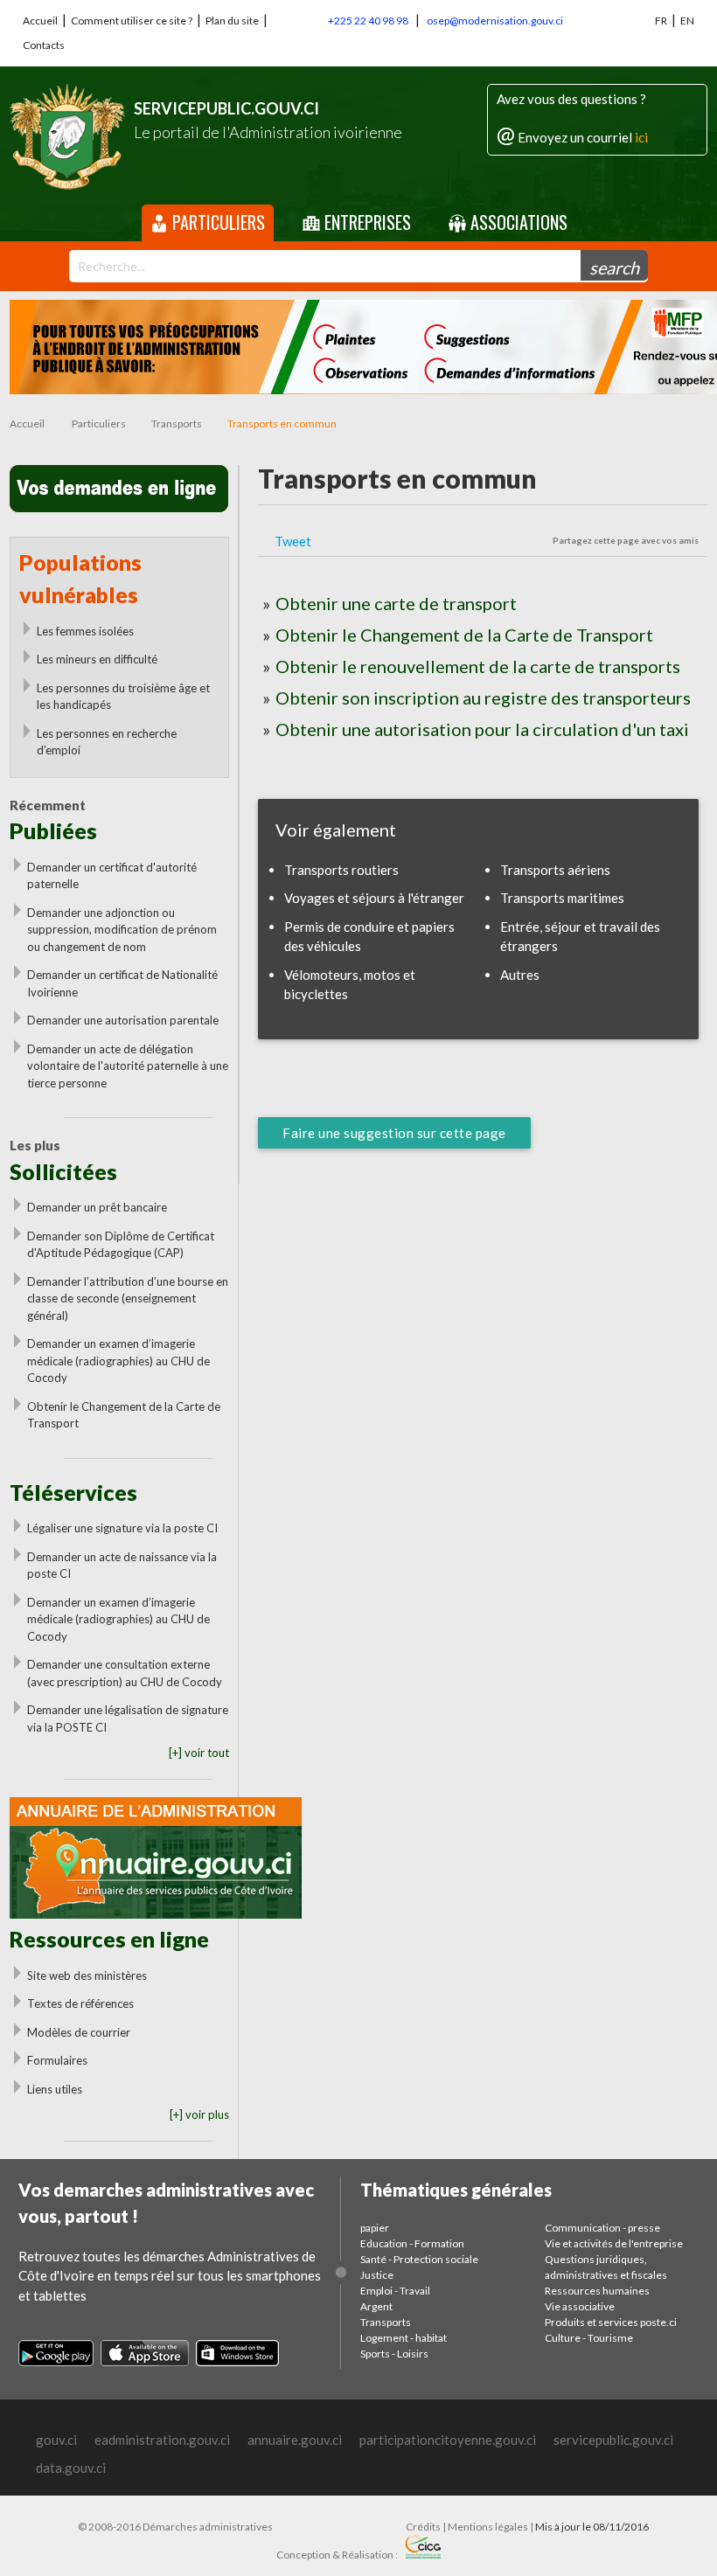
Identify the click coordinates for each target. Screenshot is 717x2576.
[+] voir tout (199, 1753)
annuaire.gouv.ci (295, 2440)
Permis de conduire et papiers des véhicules (369, 937)
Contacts (44, 45)
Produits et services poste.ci (611, 2322)
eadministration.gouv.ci (162, 2440)
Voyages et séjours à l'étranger (374, 898)
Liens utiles (55, 2089)
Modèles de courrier (79, 2032)
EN (687, 21)
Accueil (40, 21)
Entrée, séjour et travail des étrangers (580, 937)
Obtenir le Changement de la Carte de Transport (124, 1415)
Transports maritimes (562, 898)
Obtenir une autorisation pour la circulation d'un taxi (482, 729)
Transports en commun (282, 424)
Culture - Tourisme (589, 2338)
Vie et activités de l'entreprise (614, 2243)
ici (641, 137)
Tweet (293, 541)
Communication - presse (602, 2228)
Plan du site (232, 21)
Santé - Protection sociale (419, 2259)
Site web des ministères (87, 1975)
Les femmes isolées (85, 631)
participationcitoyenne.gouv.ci (448, 2440)
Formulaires (57, 2060)
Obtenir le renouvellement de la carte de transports (478, 666)
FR (661, 21)
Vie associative (580, 2306)
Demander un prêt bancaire (97, 1207)
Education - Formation (412, 2243)
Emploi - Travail (395, 2291)
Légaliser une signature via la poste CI (122, 1528)
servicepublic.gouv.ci (613, 2440)
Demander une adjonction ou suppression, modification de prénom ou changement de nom (122, 930)
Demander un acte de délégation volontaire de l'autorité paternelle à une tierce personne (128, 1066)
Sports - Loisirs (394, 2354)
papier (375, 2228)
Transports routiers (341, 870)
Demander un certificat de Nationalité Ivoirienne (122, 983)
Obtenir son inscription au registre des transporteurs (483, 698)
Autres (520, 975)
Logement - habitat (404, 2338)
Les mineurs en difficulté (97, 659)
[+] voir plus (199, 2114)
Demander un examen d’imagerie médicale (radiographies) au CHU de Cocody (118, 1361)
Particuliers (216, 222)
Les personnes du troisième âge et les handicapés (123, 697)
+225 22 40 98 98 (368, 21)
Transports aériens (555, 870)
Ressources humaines (597, 2291)
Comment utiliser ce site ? (132, 21)
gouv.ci (56, 2440)
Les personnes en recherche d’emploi (107, 742)
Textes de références (80, 2003)
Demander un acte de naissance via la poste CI (122, 1566)
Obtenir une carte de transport (396, 603)
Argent (376, 2306)
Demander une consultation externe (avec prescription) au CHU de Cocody (125, 1673)
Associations (517, 222)
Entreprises (365, 222)
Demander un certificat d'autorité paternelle (112, 876)
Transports (177, 424)
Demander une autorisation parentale (123, 1020)
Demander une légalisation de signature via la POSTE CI (128, 1718)
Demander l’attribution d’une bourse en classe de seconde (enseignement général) (128, 1298)
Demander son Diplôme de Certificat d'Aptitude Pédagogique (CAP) (121, 1245)
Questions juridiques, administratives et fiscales (606, 2267)
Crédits (423, 2527)
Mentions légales (488, 2527)
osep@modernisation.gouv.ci (495, 21)
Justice (377, 2275)
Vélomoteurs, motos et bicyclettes (350, 985)
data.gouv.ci (71, 2468)
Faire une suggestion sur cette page (394, 1133)
